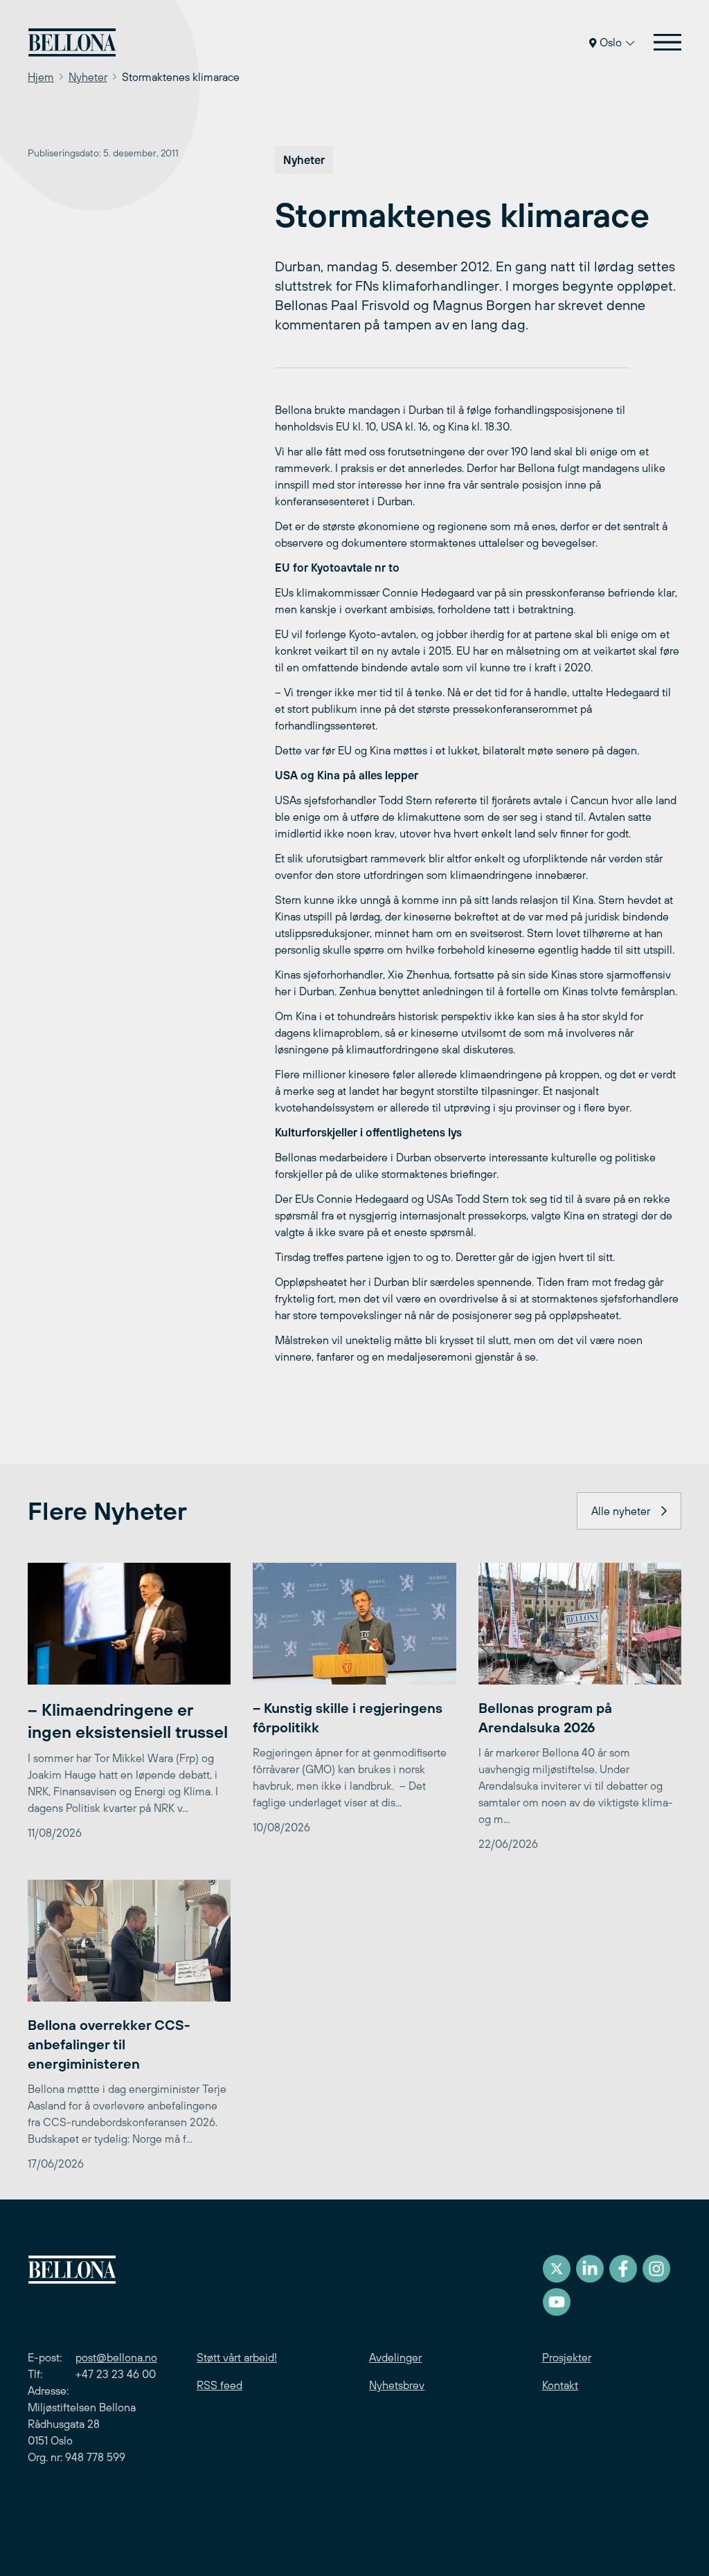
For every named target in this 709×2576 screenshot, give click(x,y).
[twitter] (557, 2269)
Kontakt (560, 2385)
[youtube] (557, 2302)
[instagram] (656, 2269)
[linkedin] (590, 2269)
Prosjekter (567, 2357)
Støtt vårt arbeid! (237, 2357)
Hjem (41, 77)
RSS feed (219, 2385)
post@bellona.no (116, 2357)
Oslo (611, 42)
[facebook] (623, 2269)
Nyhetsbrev (397, 2385)
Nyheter (88, 77)
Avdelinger (395, 2357)
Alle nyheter (621, 1511)
